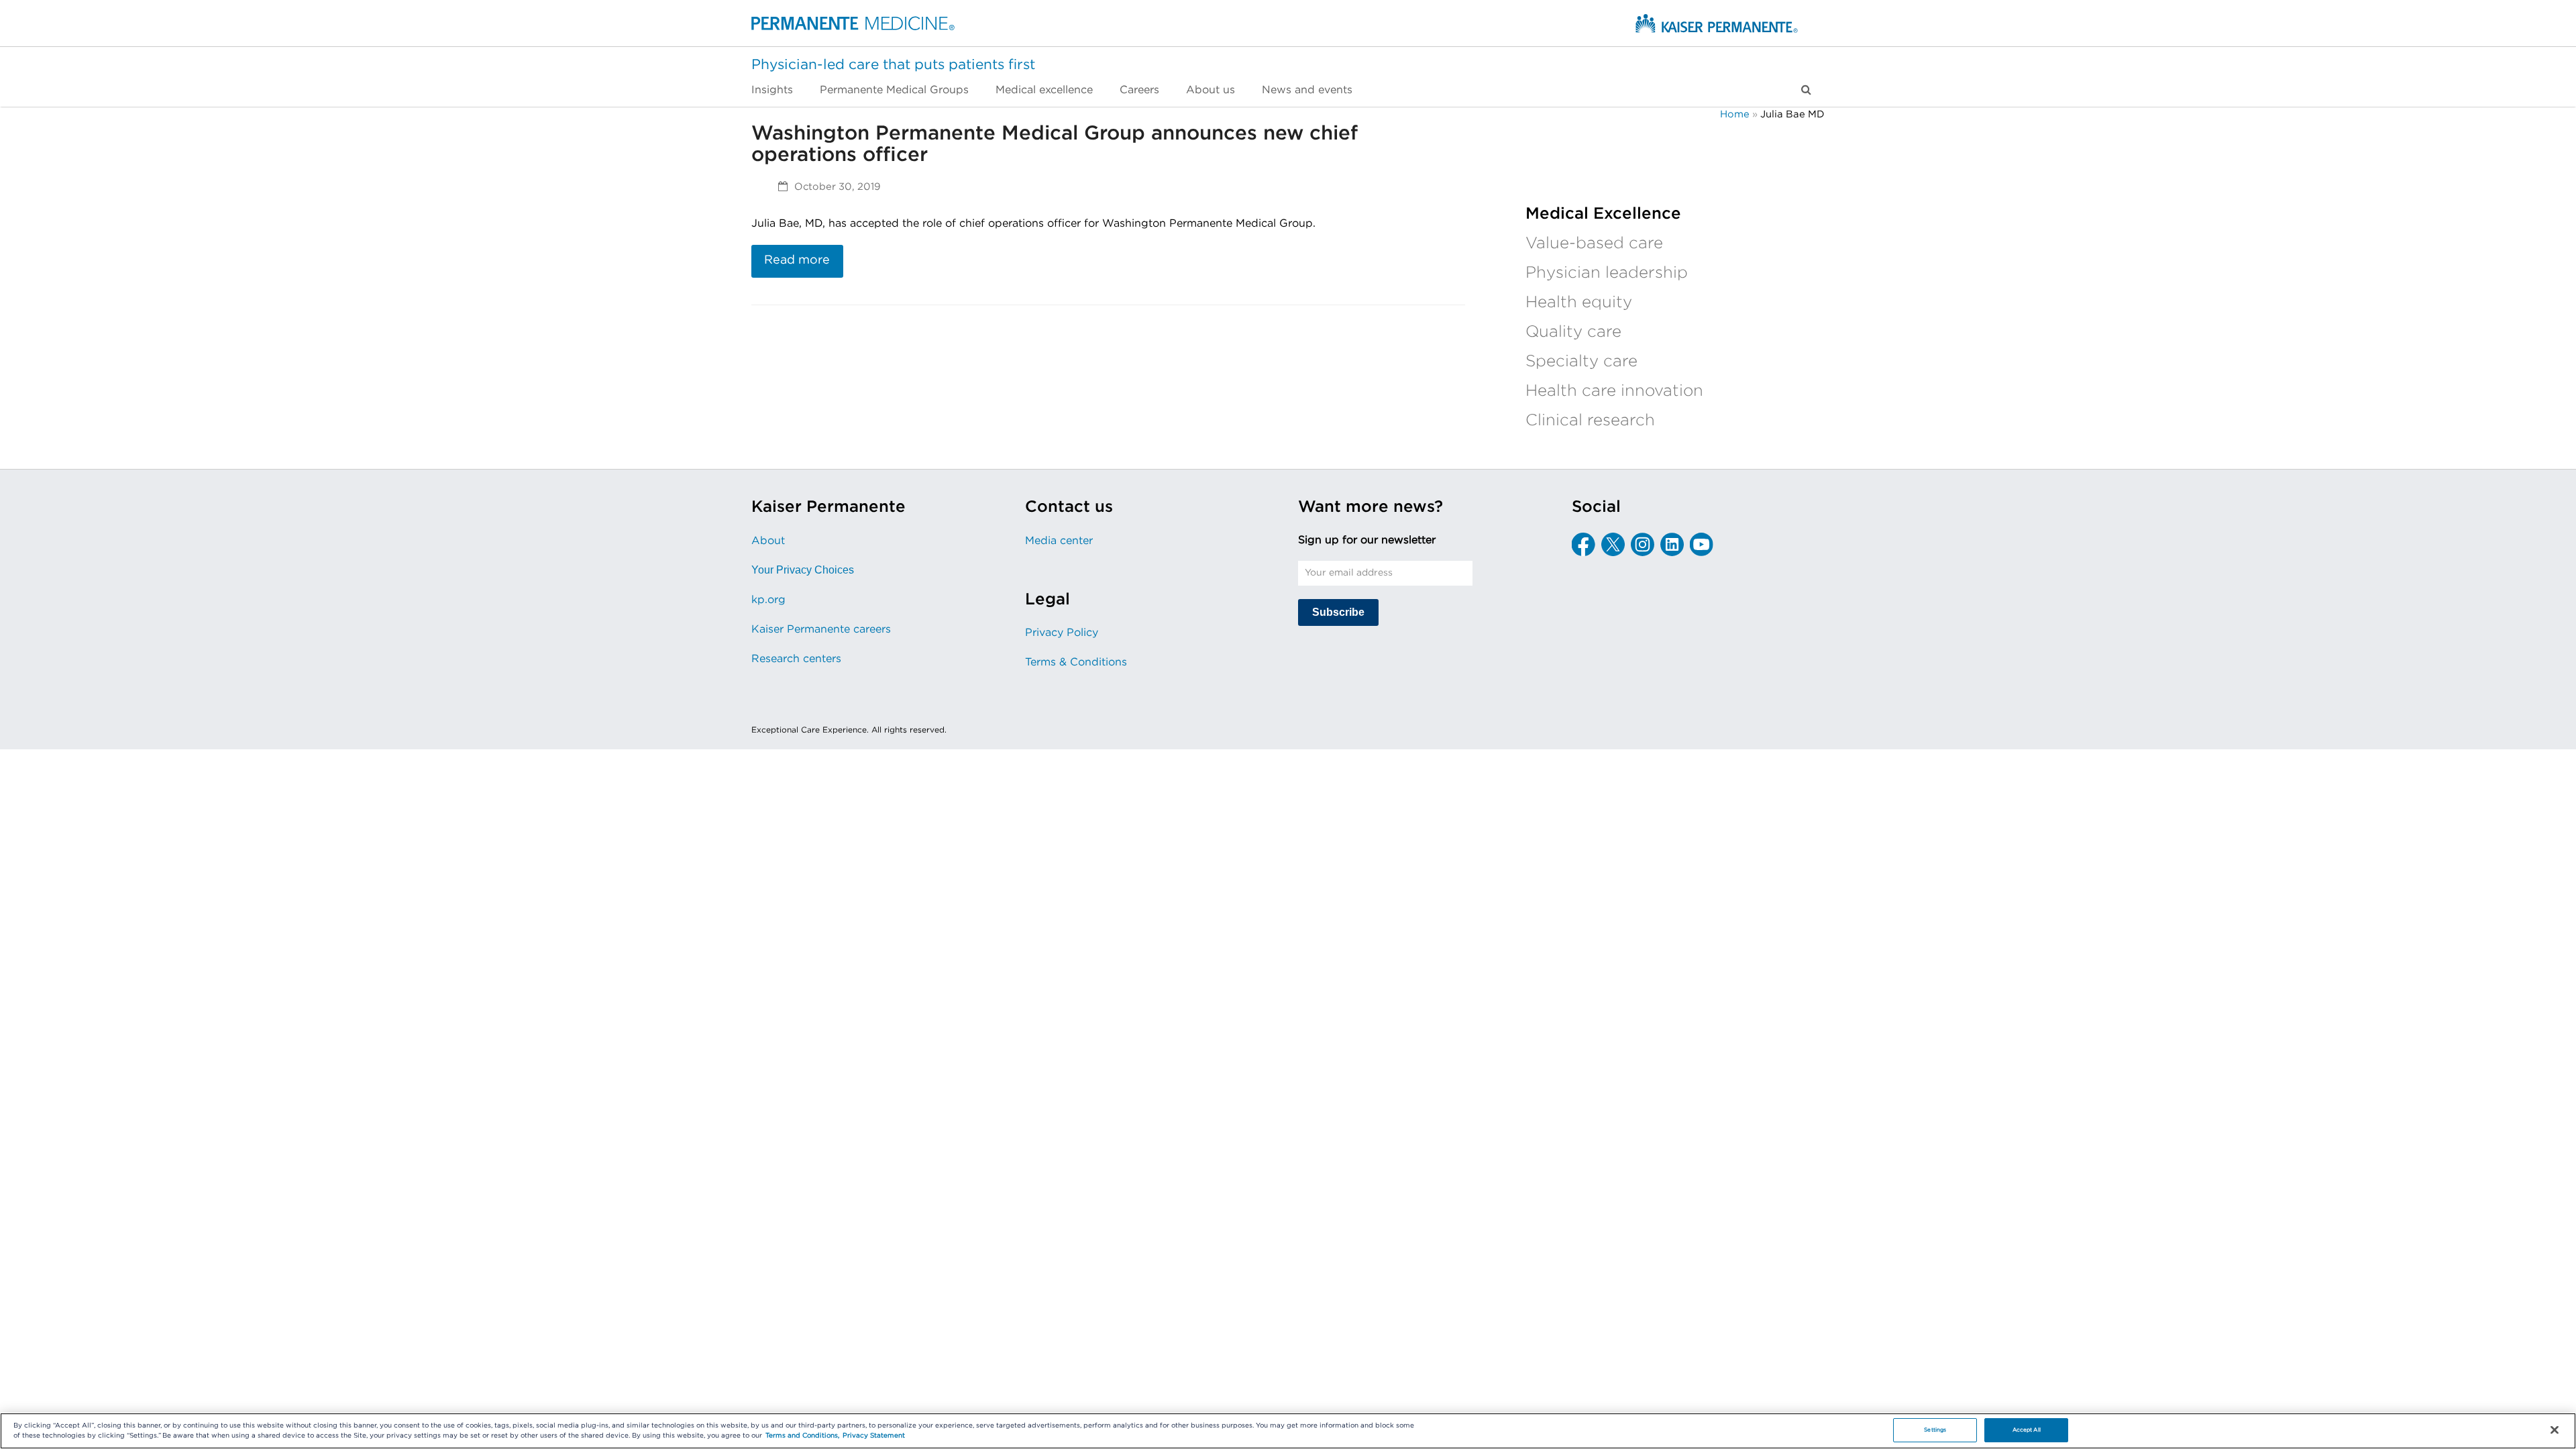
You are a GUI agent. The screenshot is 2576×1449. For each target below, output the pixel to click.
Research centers (796, 659)
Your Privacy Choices (803, 570)
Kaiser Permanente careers (821, 629)
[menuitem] (779, 90)
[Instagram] (1643, 544)
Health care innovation (1614, 391)
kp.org (768, 600)
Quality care (1573, 332)
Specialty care (1581, 362)
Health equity (1579, 303)
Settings (1935, 1430)
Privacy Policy (1062, 633)
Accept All (2027, 1430)
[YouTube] (1702, 544)
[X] (1613, 544)
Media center (1059, 541)
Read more (797, 260)
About (768, 541)
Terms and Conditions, (802, 1436)
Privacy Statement (874, 1436)
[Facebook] (1584, 544)
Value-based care (1594, 244)
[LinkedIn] (1672, 544)
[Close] (2555, 1430)
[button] (1806, 90)
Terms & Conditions (1076, 662)
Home (1735, 114)
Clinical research (1590, 421)
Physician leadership (1607, 273)
